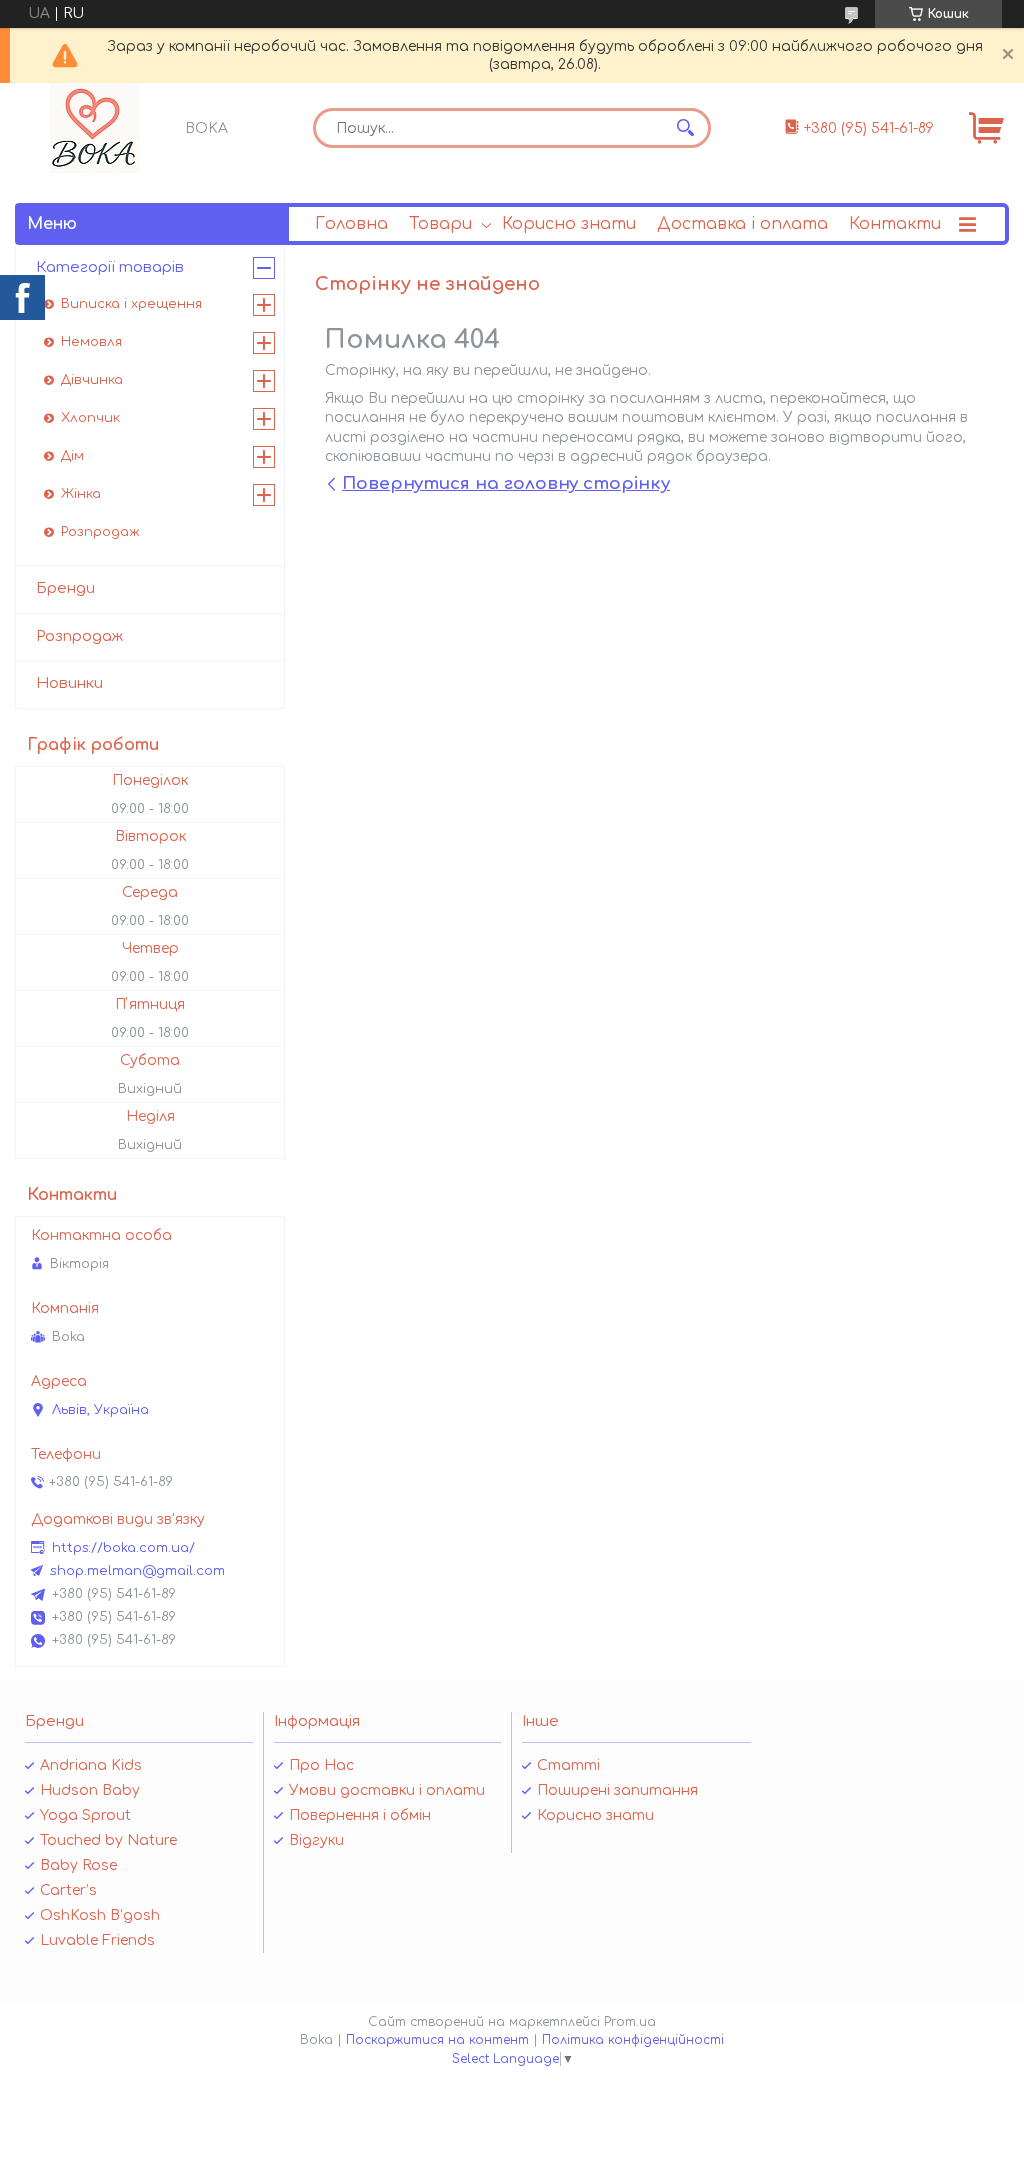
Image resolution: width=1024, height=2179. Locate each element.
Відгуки (316, 1840)
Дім (72, 456)
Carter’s (68, 1890)
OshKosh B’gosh (100, 1915)
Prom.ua (630, 2022)
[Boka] (95, 128)
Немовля (91, 342)
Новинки (69, 683)
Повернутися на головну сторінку (506, 483)
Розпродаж (100, 532)
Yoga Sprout (85, 1815)
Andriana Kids (91, 1765)
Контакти (895, 224)
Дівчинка (92, 380)
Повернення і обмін (360, 1815)
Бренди (65, 588)
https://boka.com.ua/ (123, 1548)
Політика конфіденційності (633, 2040)
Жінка (81, 494)
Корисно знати (569, 224)
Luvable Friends (97, 1940)
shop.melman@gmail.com (137, 1571)
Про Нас (321, 1765)
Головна (351, 224)
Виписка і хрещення (131, 304)
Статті (568, 1765)
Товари (440, 224)
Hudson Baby (90, 1790)
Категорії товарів (110, 267)
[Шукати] (686, 128)
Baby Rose (78, 1865)
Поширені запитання (617, 1790)
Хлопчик (90, 418)
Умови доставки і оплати (387, 1790)
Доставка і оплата (742, 224)
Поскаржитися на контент (437, 2040)
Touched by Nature (108, 1840)
